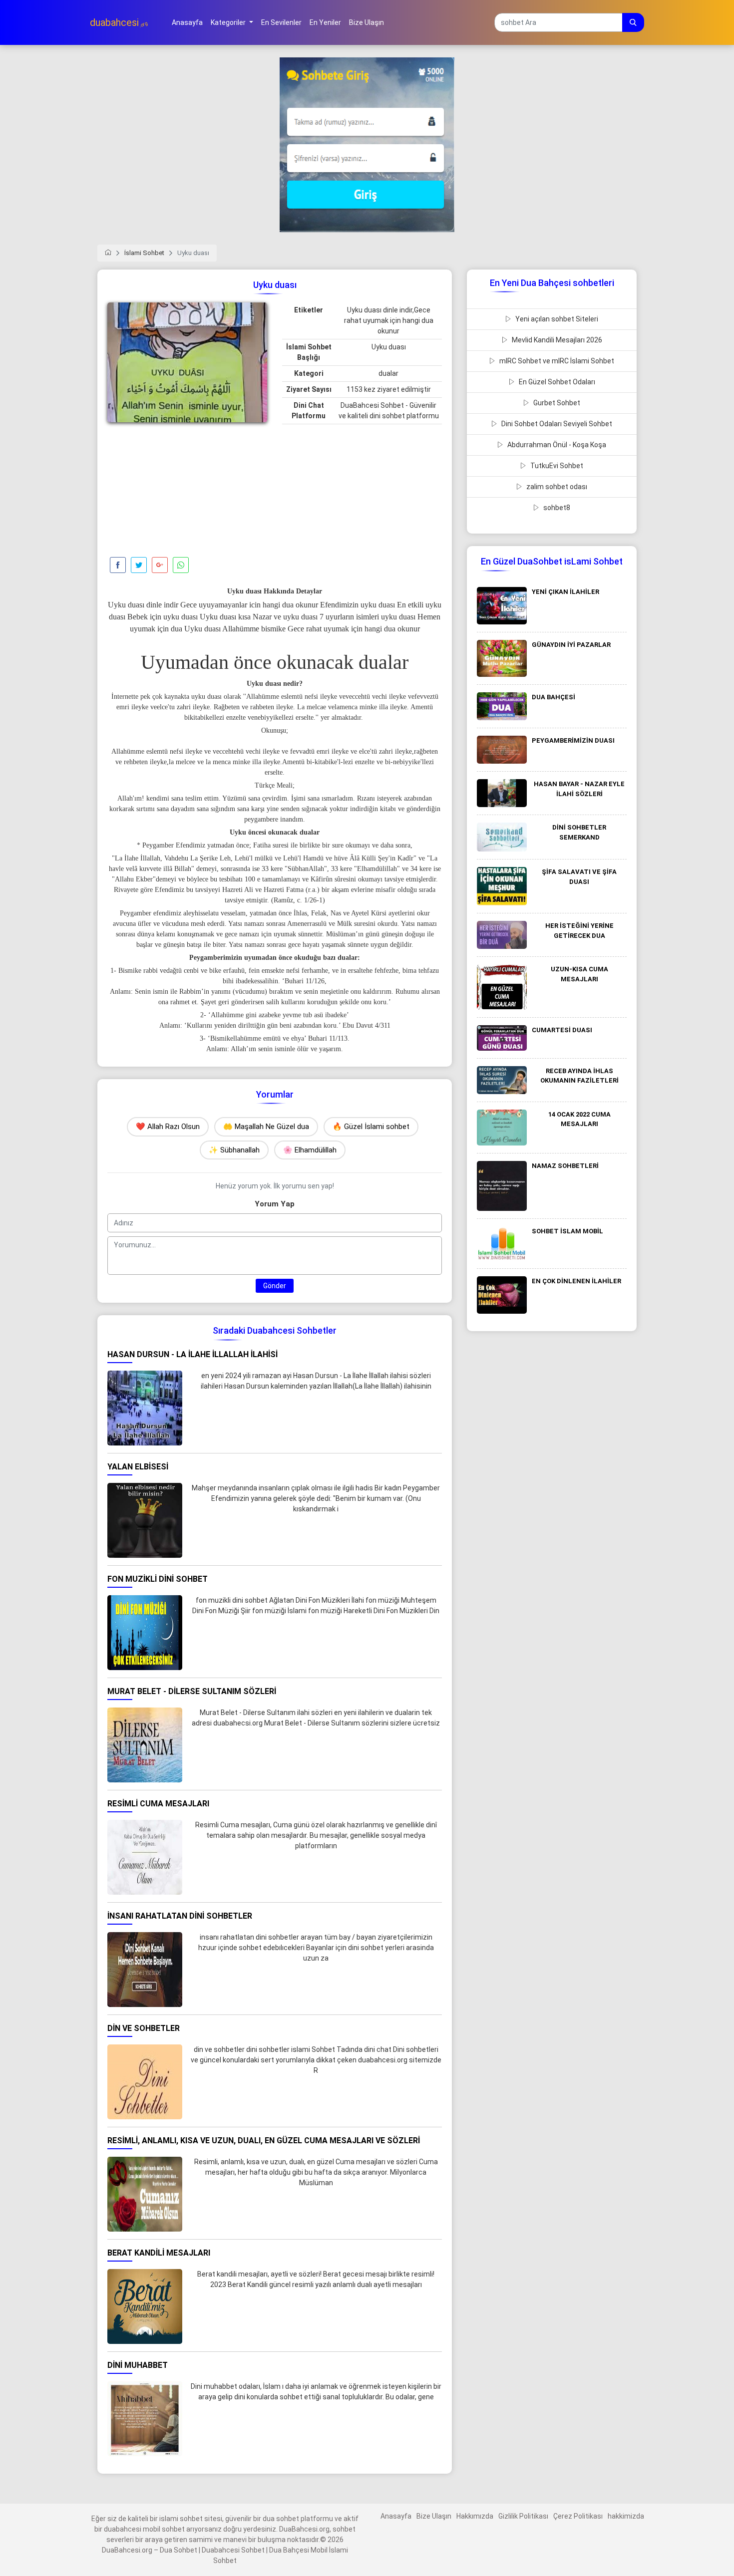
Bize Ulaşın (434, 2516)
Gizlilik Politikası (523, 2516)
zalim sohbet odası (556, 487)
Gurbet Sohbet (556, 403)
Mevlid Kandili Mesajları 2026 (556, 340)
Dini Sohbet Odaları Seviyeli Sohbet (556, 424)
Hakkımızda (475, 2516)
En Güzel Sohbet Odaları (556, 382)
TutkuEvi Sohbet (556, 466)
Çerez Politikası (578, 2516)
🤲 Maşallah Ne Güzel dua (266, 1127)
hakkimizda (626, 2516)
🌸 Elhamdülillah (310, 1150)
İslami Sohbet (144, 253)
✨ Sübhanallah (234, 1150)
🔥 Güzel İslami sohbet (371, 1127)
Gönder (275, 1286)
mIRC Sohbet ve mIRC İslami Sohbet (556, 361)
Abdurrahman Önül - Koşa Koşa (556, 445)
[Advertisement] (187, 492)
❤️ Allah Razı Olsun (168, 1127)
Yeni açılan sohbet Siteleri (556, 319)
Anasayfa (396, 2516)
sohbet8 (556, 508)
